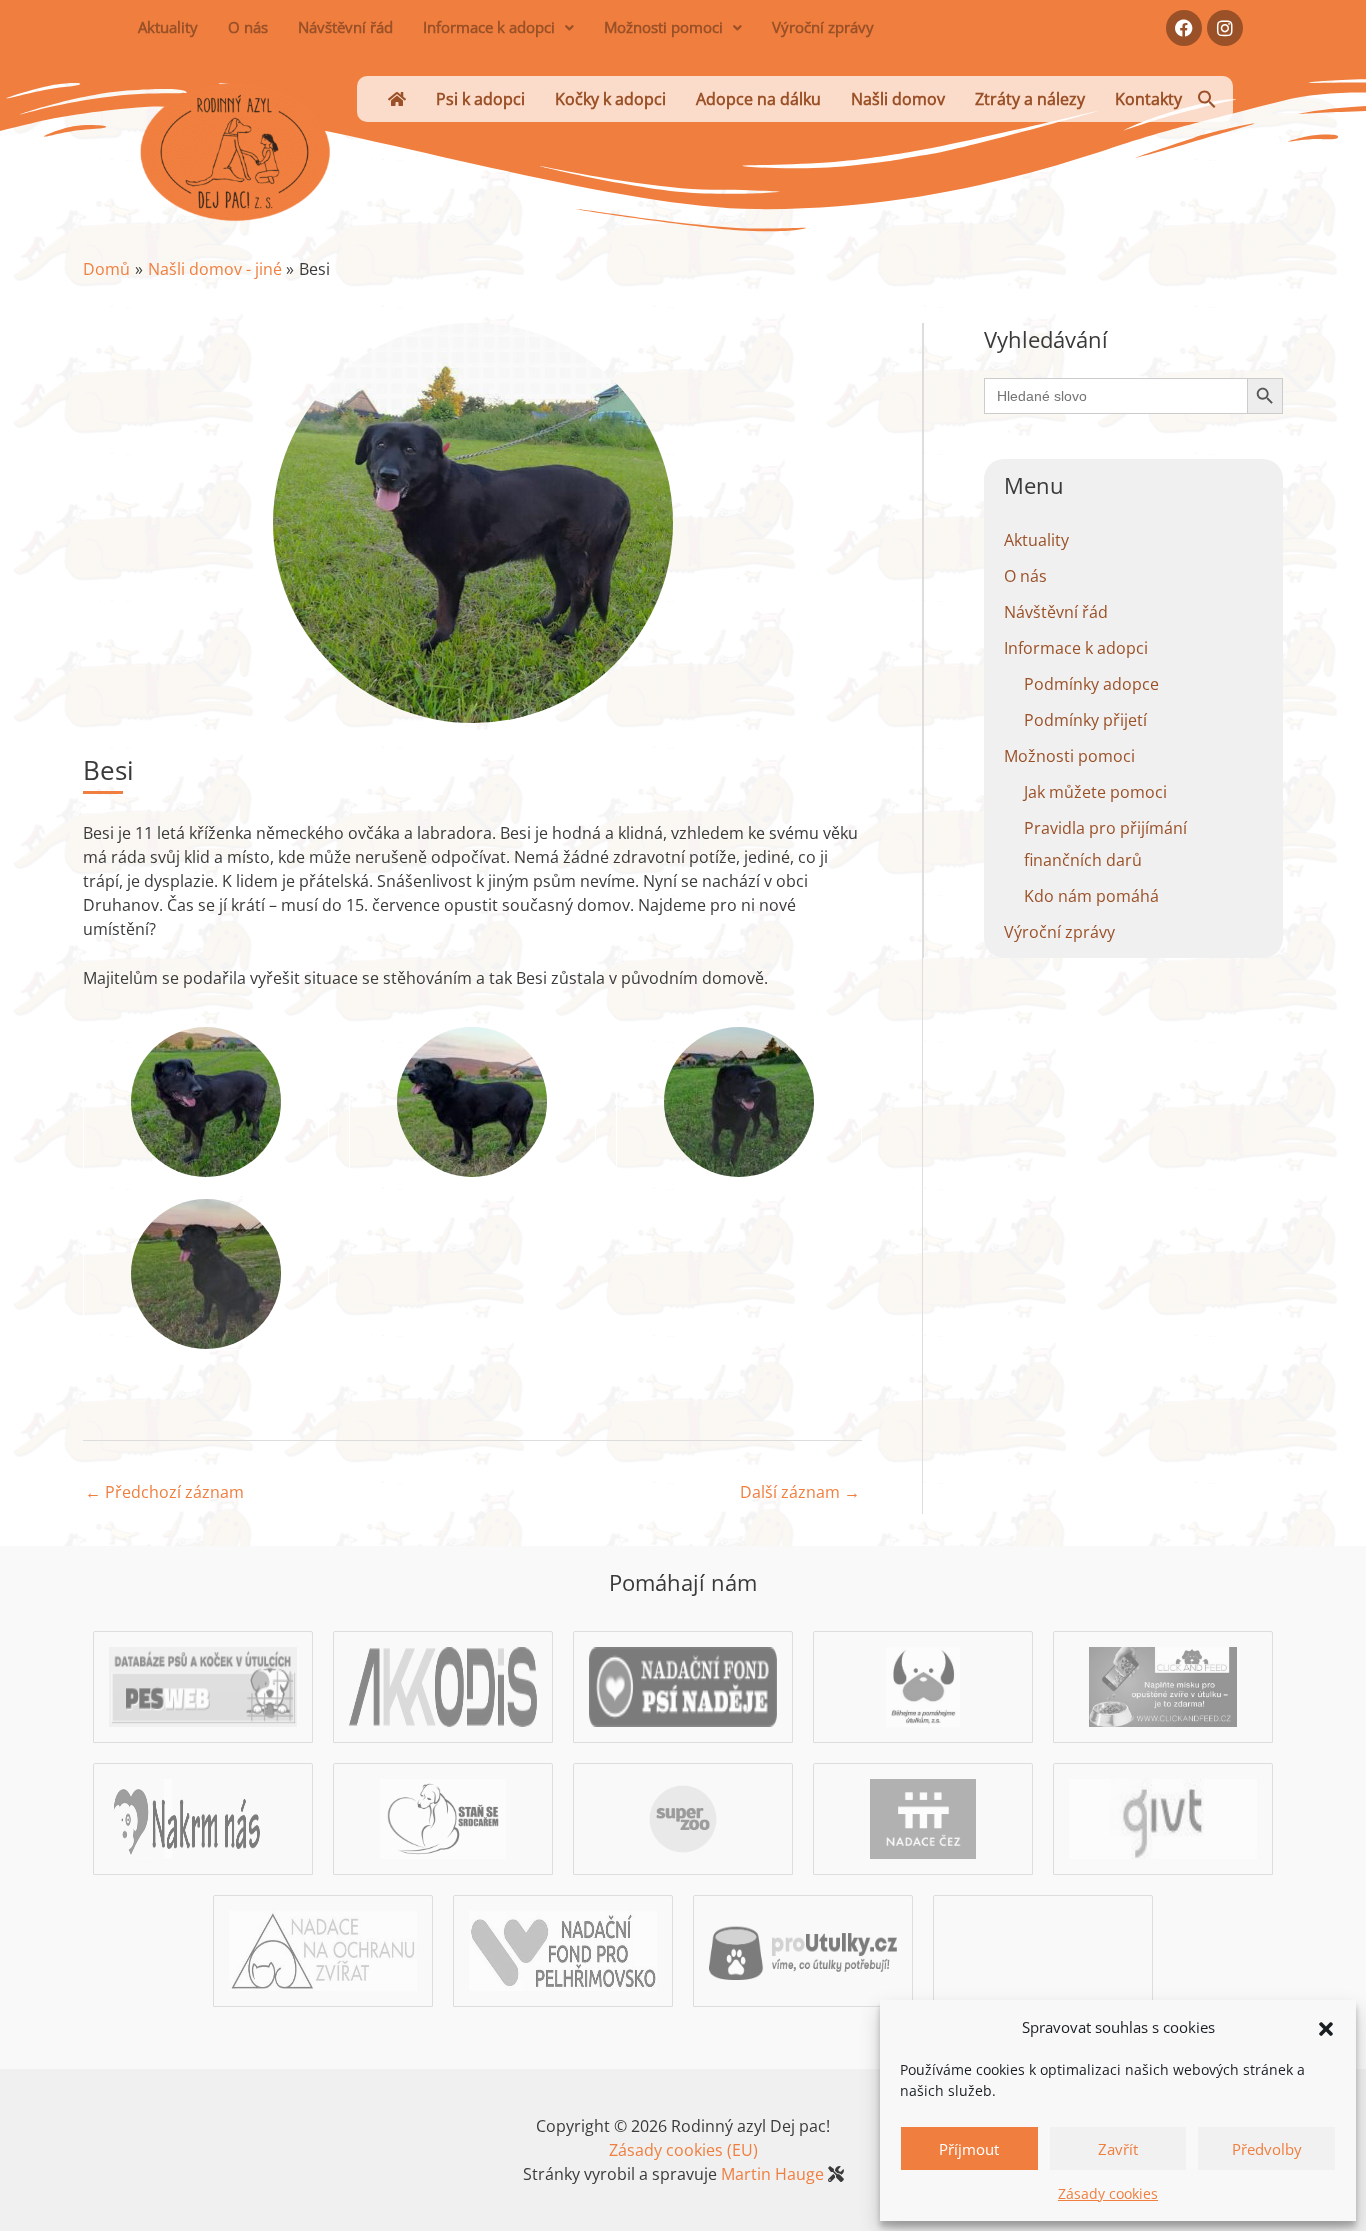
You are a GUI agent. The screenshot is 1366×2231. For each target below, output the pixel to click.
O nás (248, 27)
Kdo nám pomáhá (1091, 896)
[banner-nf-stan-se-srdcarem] (442, 1818)
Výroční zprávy (823, 27)
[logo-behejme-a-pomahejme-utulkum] (923, 1686)
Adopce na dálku (758, 99)
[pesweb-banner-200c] (203, 1686)
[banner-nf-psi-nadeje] (683, 1686)
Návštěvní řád (345, 27)
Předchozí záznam (164, 1492)
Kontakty (1148, 99)
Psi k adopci (480, 99)
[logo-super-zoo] (683, 1818)
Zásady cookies (1108, 2193)
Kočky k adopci (610, 99)
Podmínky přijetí (1085, 720)
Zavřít (1118, 2149)
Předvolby (1267, 2149)
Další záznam (800, 1492)
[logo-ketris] (1043, 1950)
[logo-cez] (923, 1818)
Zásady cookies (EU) (683, 2150)
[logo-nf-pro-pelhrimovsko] (563, 1950)
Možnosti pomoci (663, 27)
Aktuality (168, 27)
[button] (1326, 2027)
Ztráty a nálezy (1030, 99)
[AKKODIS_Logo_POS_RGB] (443, 1686)
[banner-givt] (1163, 1818)
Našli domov (898, 99)
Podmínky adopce (1091, 684)
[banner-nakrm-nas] (203, 1818)
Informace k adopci (489, 27)
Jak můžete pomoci (1095, 792)
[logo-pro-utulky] (803, 1950)
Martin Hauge (772, 2174)
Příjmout (969, 2149)
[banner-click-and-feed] (1163, 1686)
